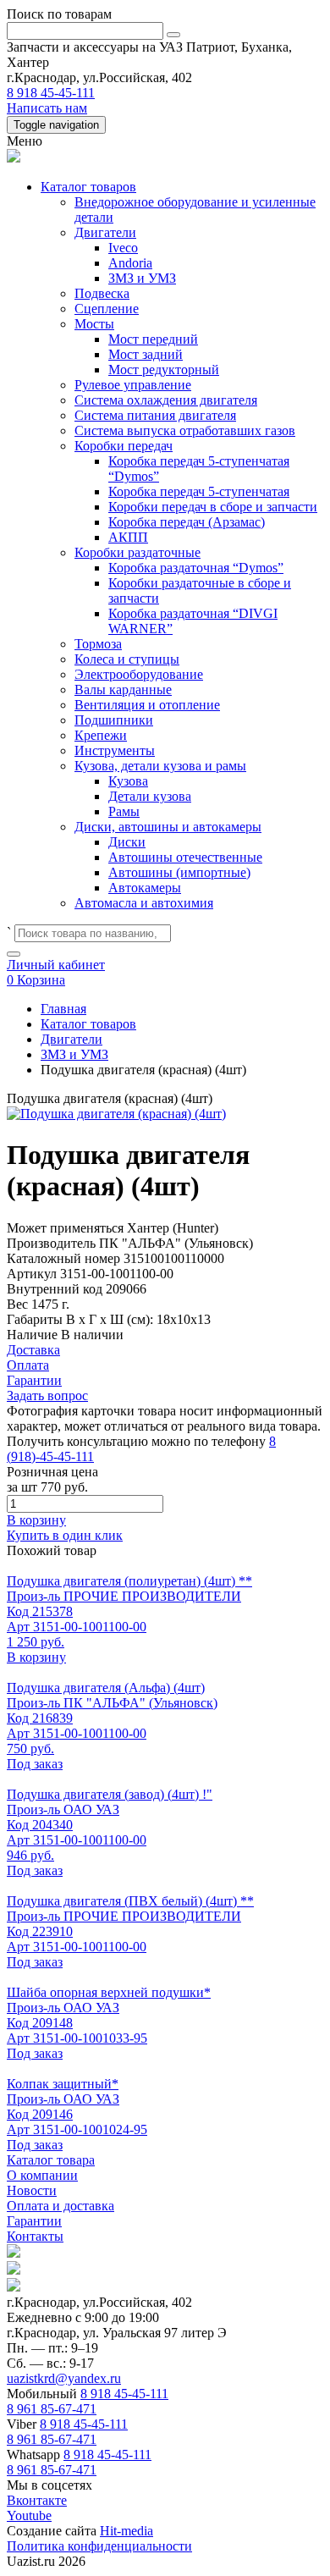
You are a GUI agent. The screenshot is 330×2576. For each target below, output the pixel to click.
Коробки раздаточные (137, 552)
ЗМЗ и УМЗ (142, 278)
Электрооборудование (139, 674)
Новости (32, 2190)
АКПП (128, 537)
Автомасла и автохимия (144, 903)
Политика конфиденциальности (99, 2546)
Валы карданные (123, 690)
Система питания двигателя (155, 415)
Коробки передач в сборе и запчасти (213, 507)
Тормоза (98, 644)
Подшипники (114, 720)
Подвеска (102, 293)
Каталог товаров (88, 187)
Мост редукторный (164, 370)
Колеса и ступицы (127, 659)
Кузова (128, 781)
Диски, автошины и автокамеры (168, 827)
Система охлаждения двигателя (166, 400)
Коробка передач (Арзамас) (187, 522)
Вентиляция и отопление (147, 705)
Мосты (94, 324)
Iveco (123, 248)
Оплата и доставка (60, 2206)
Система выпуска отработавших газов (185, 430)
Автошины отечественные (185, 857)
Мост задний (146, 354)
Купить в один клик (65, 1535)
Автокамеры (145, 888)
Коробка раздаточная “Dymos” (196, 568)
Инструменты (115, 750)
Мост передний (153, 339)
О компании (42, 2175)
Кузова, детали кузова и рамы (160, 766)
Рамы (124, 811)
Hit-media (126, 2531)
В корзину (36, 1520)
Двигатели (105, 232)
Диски (127, 842)
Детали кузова (150, 796)
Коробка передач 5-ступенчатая (199, 491)
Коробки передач (124, 446)
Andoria (130, 263)
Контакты (35, 2236)
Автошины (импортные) (179, 872)
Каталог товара (51, 2160)
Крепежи (101, 735)
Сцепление (107, 309)
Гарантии (34, 2221)
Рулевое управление (133, 385)
